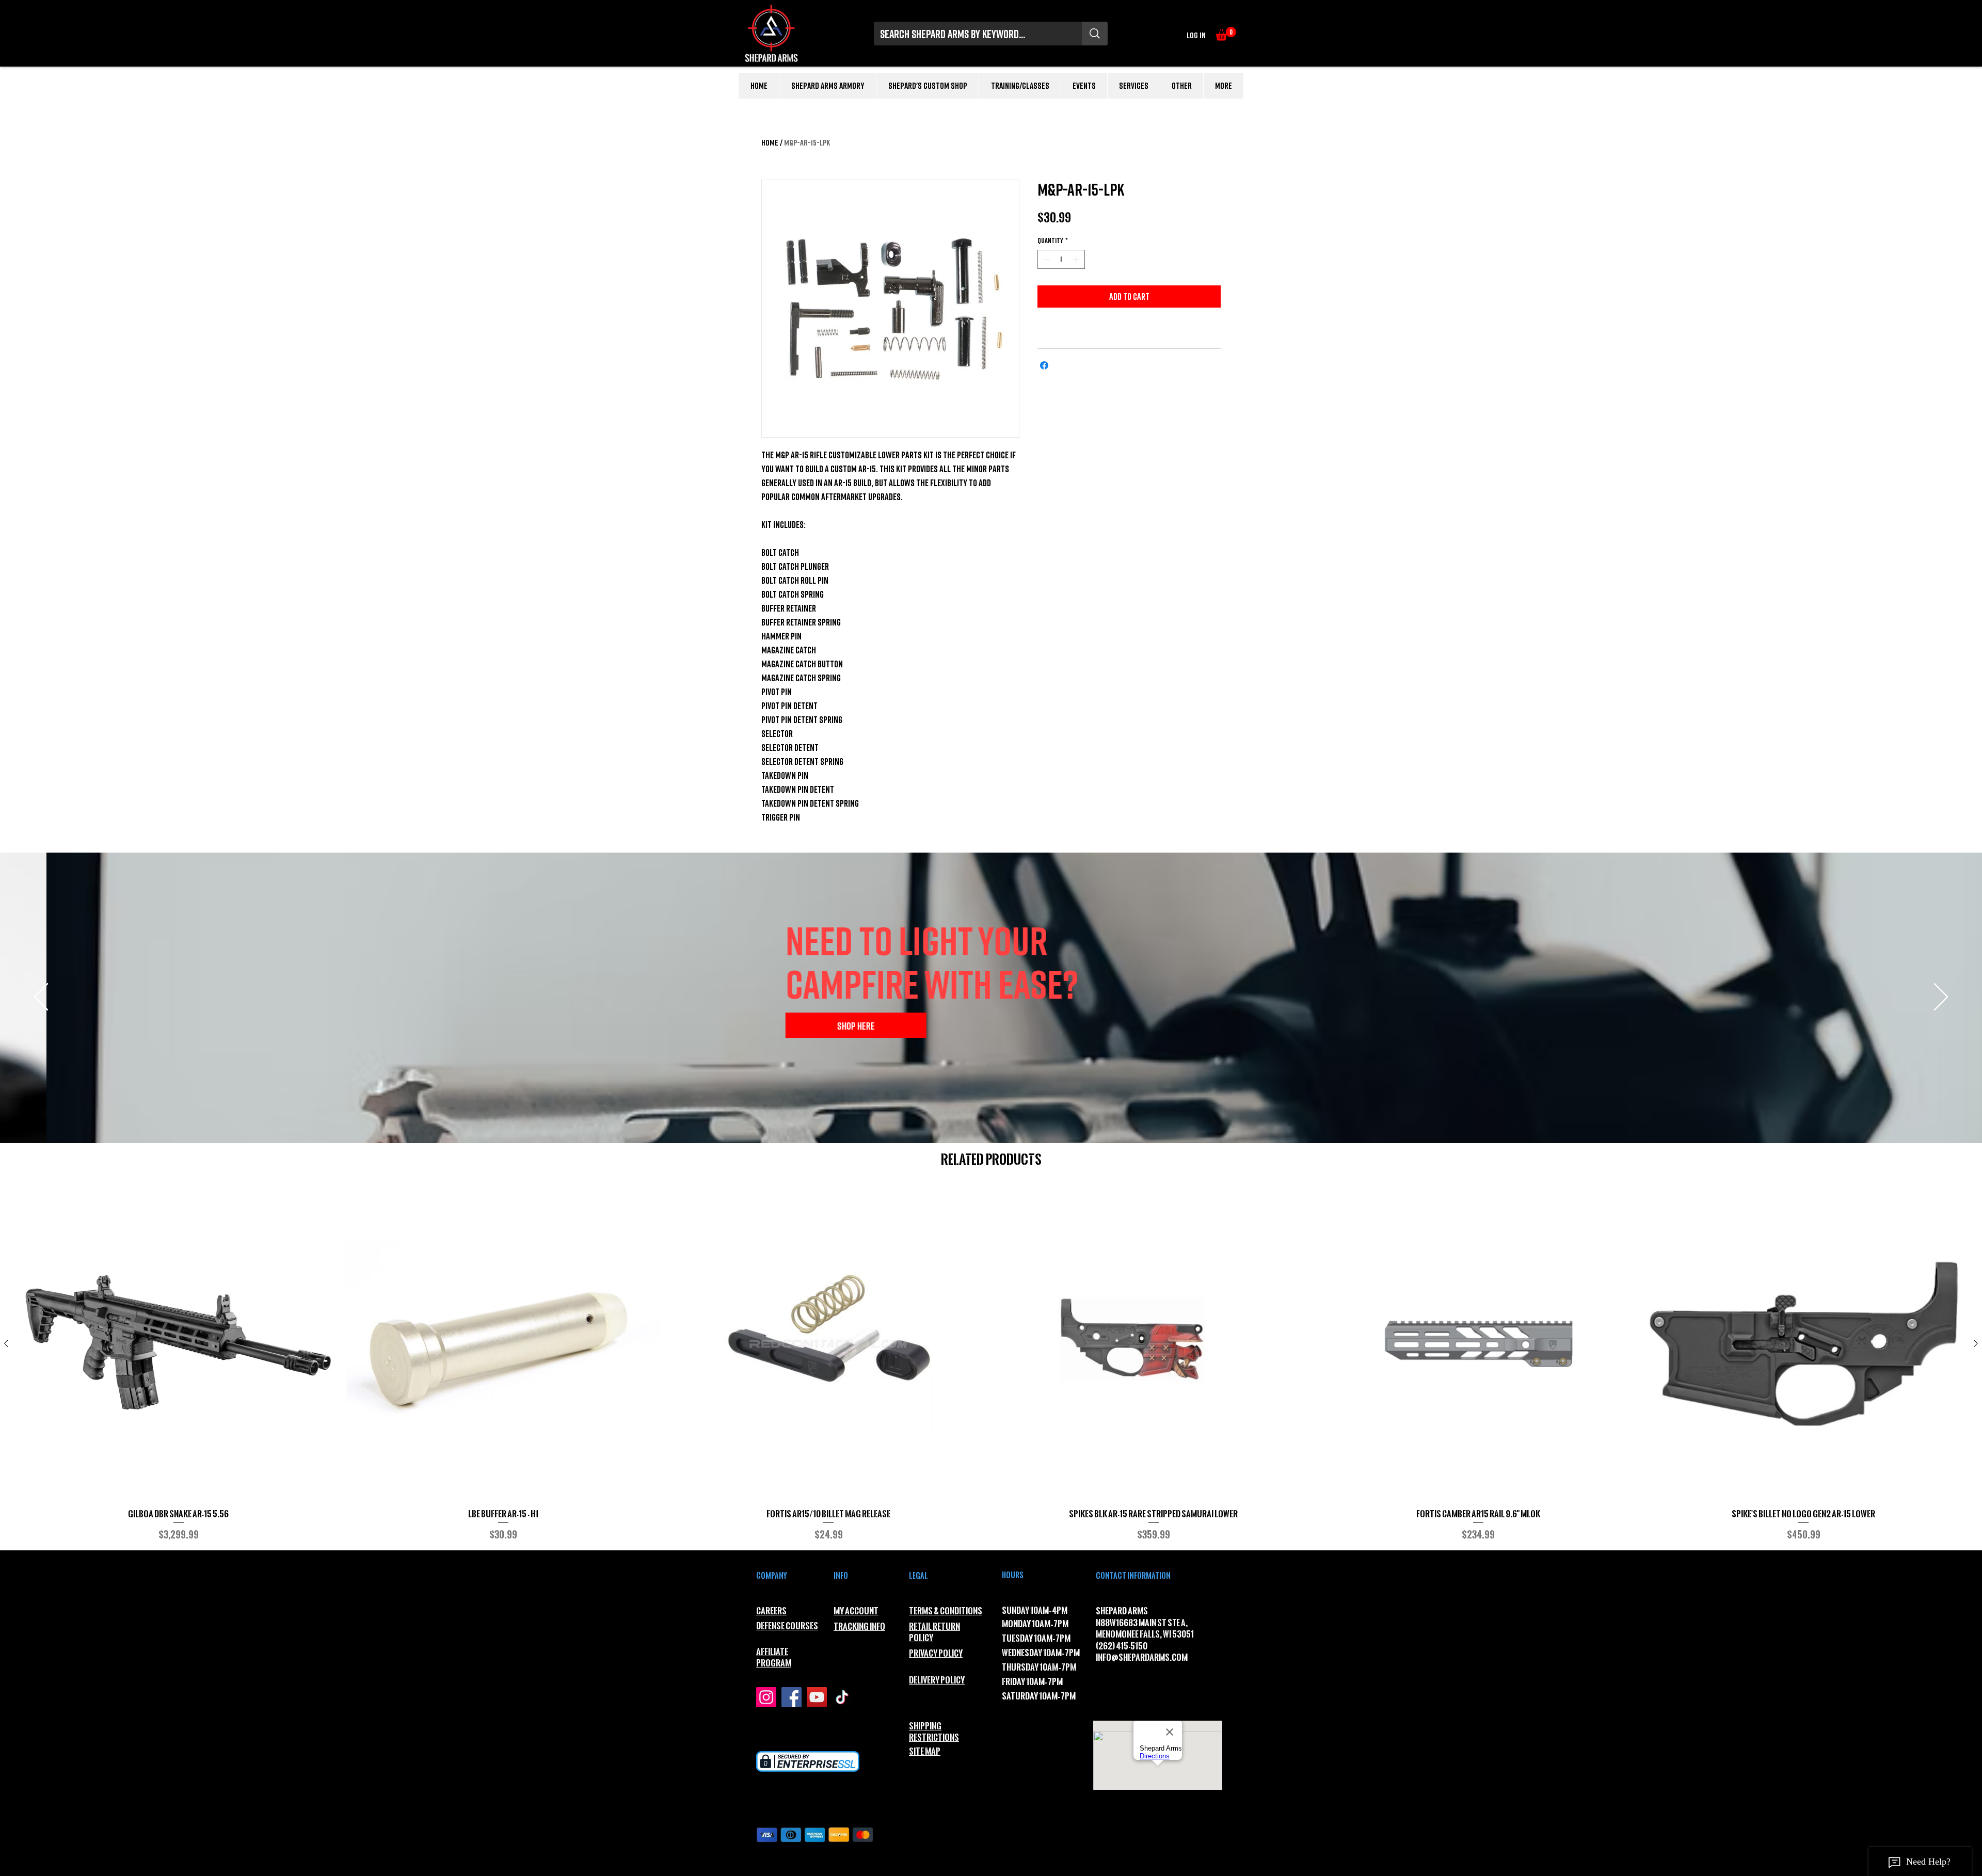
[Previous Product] (6, 1343)
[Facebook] (792, 1697)
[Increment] (1077, 259)
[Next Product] (1976, 1343)
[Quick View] (179, 1344)
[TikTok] (842, 1697)
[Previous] (41, 998)
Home (770, 142)
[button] (1226, 34)
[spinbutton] (1061, 259)
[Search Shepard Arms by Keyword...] (1095, 34)
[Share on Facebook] (1044, 365)
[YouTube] (817, 1697)
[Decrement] (1045, 259)
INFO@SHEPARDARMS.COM (1142, 1657)
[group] (991, 1364)
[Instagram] (766, 1697)
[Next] (1941, 998)
